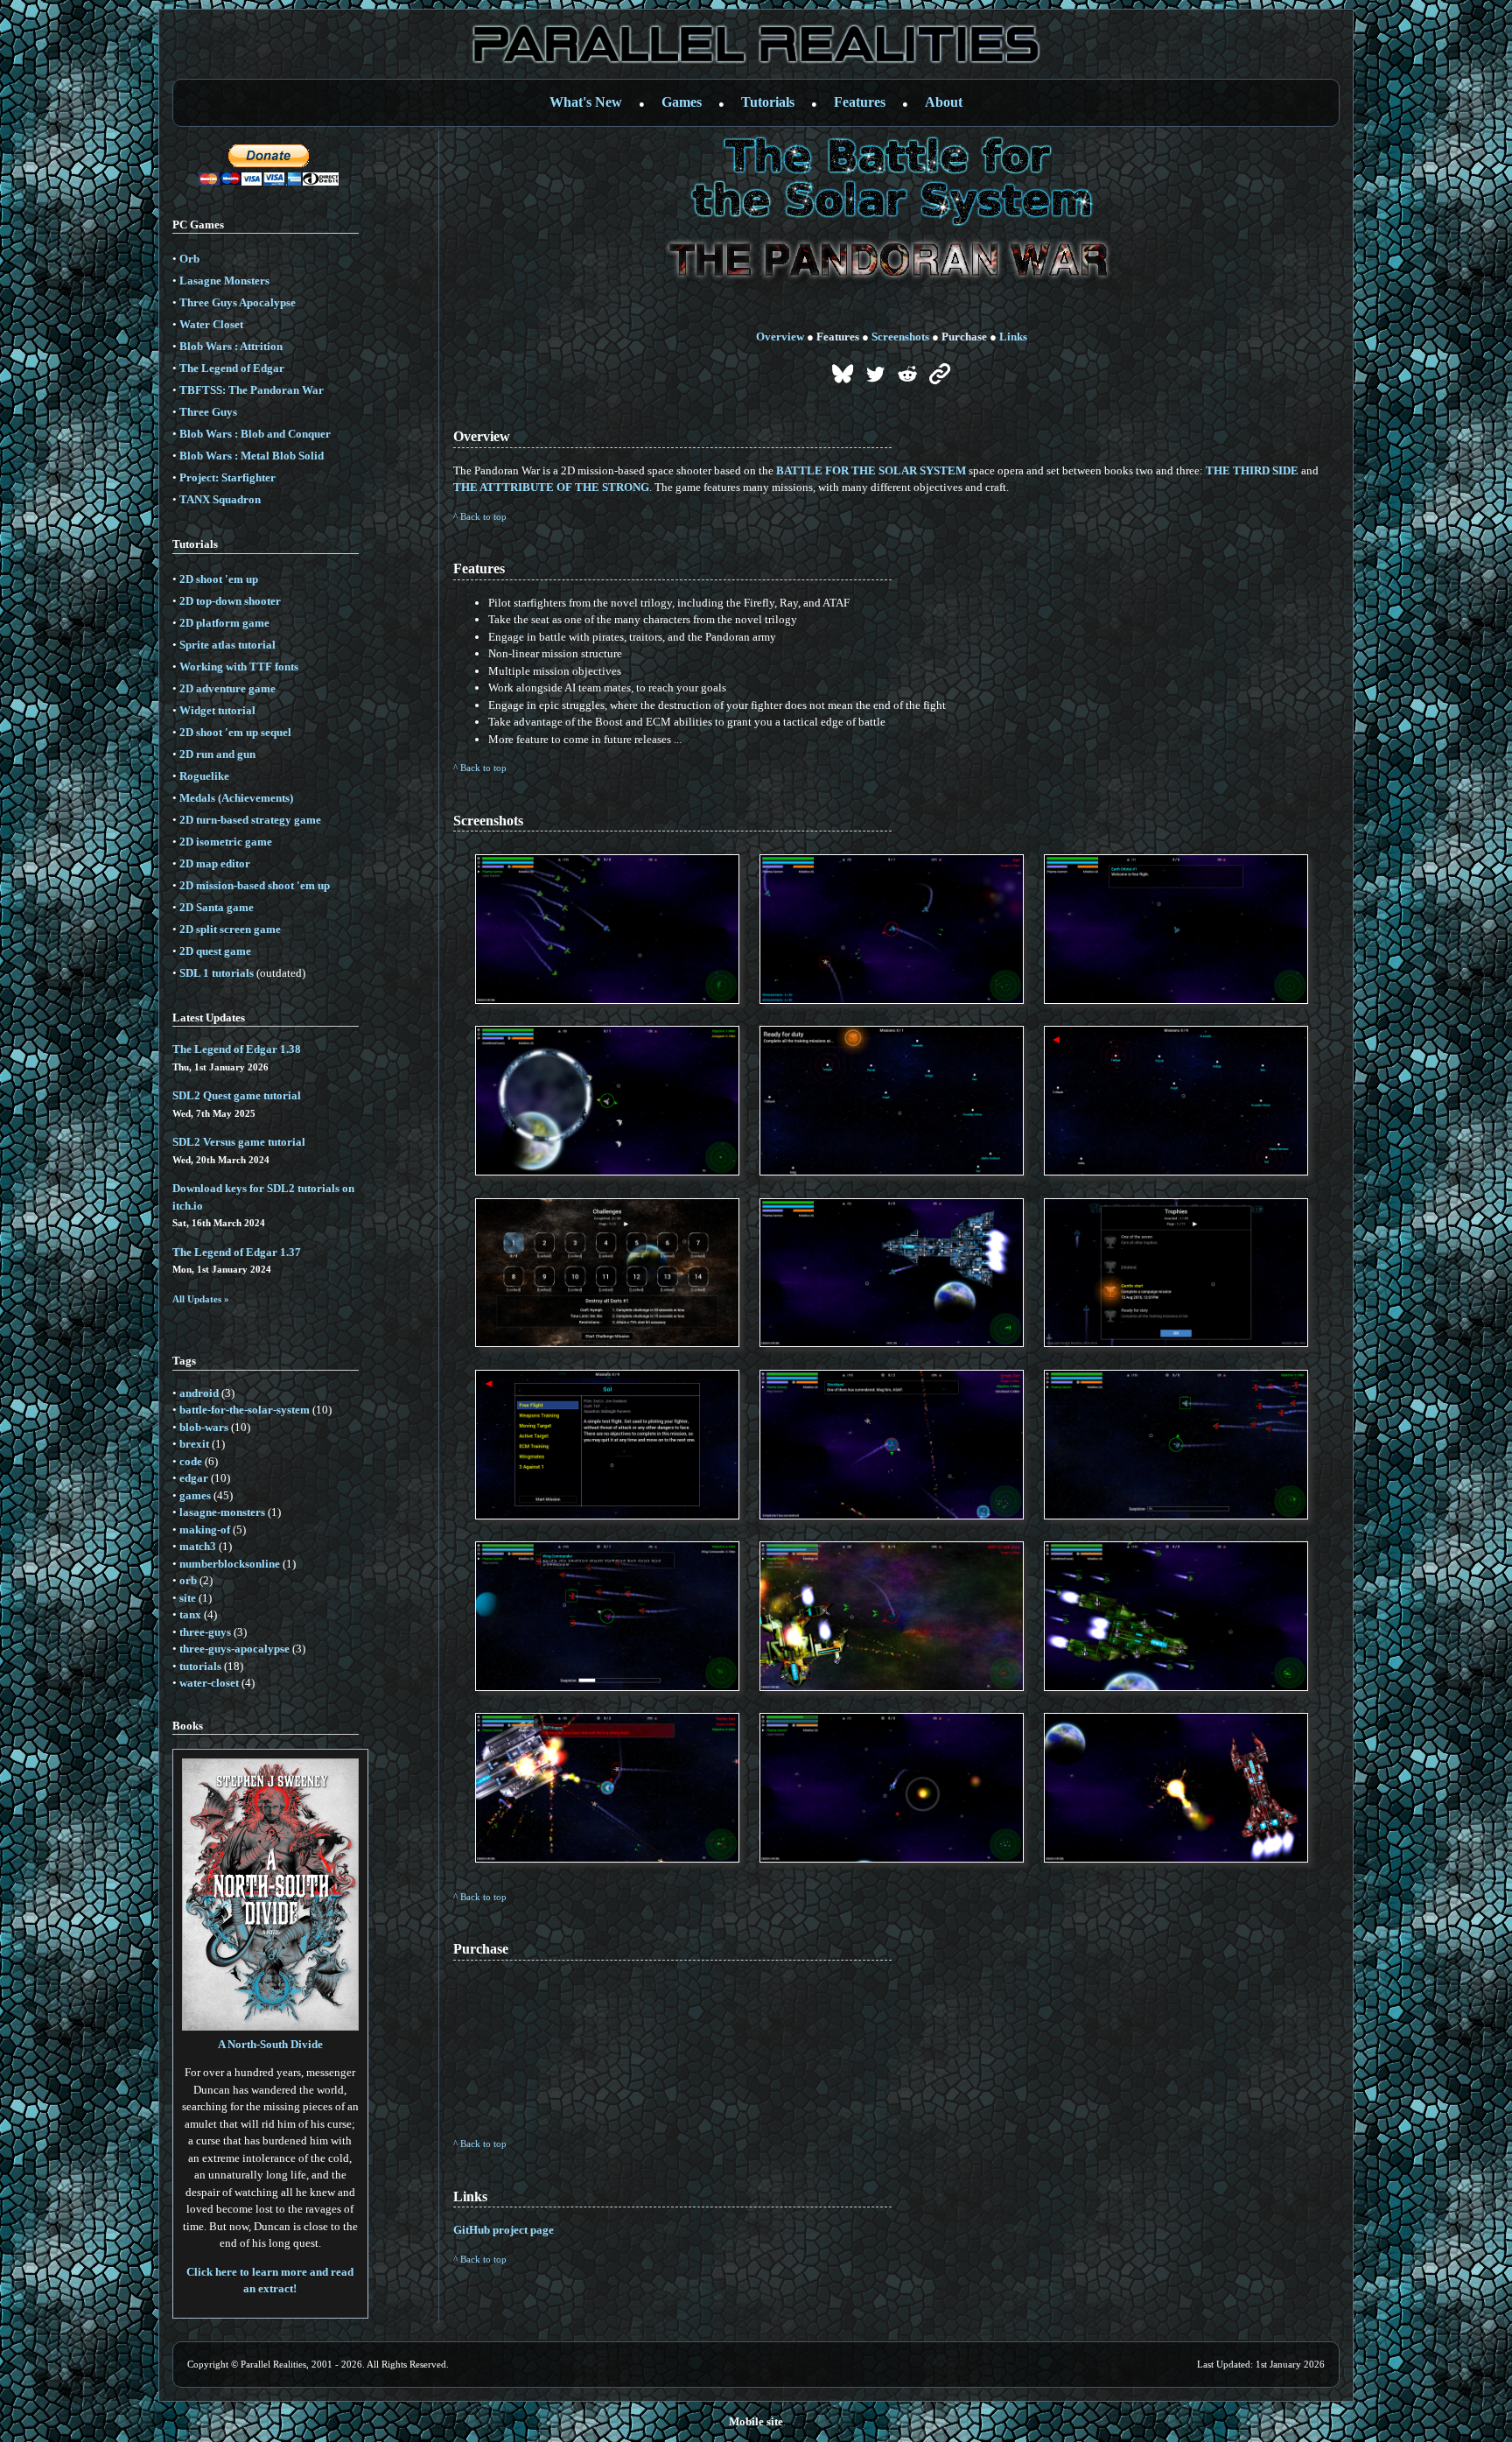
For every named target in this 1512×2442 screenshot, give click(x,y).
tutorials (200, 1666)
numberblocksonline (230, 1564)
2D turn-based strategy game (250, 820)
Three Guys (208, 412)
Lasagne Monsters (224, 281)
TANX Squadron (220, 499)
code (191, 1461)
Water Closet (211, 324)
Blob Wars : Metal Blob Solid (252, 456)
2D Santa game (217, 907)
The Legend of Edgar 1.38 (237, 1049)
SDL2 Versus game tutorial (239, 1142)
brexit (194, 1444)
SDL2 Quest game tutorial (237, 1095)
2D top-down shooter (230, 601)
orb (188, 1580)
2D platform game (224, 623)
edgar (194, 1478)
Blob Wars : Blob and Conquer (255, 434)
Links (1013, 337)
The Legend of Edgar (232, 368)
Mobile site (756, 2421)
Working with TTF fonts (239, 667)
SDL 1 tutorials (217, 973)
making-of (205, 1530)
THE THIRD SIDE (1252, 470)
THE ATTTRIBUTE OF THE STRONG (551, 487)
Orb (189, 259)
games (195, 1495)
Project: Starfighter (227, 477)
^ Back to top (480, 516)
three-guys (205, 1632)
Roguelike (204, 776)
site (188, 1598)
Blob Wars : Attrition (231, 346)
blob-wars (204, 1427)
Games (682, 102)
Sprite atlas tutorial (227, 645)
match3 (198, 1546)
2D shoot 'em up (219, 579)
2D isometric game (226, 842)
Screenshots (900, 337)
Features (860, 102)
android (199, 1393)
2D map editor (215, 863)
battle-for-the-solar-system (245, 1410)
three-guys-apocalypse (234, 1649)
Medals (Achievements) (236, 798)
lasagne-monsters (222, 1512)
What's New (586, 102)
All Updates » (201, 1299)
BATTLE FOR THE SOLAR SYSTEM (871, 470)
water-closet (209, 1683)
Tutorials (768, 102)
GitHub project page (504, 2230)
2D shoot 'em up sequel (235, 732)
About (944, 102)
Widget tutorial (217, 710)
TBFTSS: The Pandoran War (252, 390)
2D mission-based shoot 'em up (255, 885)
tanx (190, 1614)
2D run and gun (217, 754)
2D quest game (215, 951)
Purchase (964, 337)
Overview (780, 337)
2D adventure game (227, 688)
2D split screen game (230, 929)
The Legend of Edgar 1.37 (237, 1252)
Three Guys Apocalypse (238, 302)
